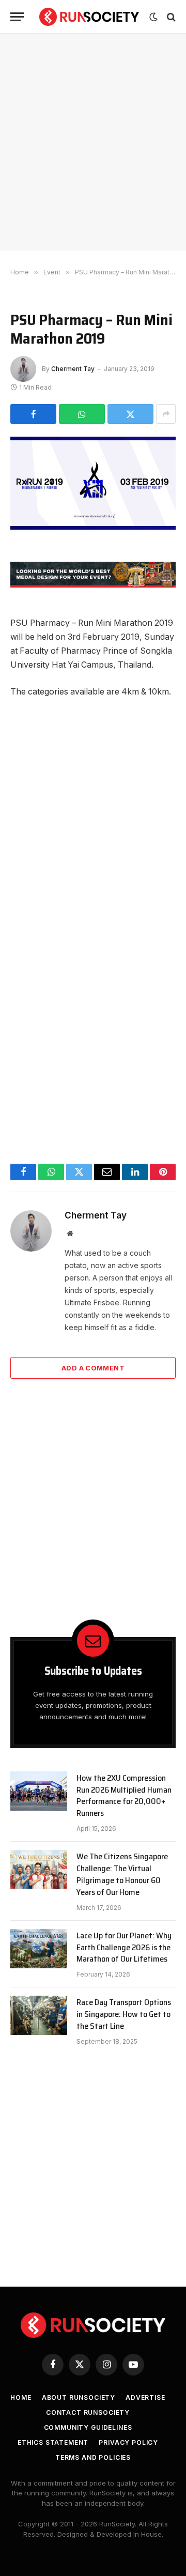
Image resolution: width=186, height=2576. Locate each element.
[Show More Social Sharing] (166, 414)
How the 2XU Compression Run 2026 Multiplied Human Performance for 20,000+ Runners (124, 1796)
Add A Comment (93, 1368)
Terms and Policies (93, 2457)
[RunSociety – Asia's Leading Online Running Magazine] (89, 17)
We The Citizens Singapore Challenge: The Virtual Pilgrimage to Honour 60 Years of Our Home (122, 1874)
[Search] (170, 17)
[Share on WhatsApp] (82, 414)
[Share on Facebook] (33, 414)
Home (21, 2397)
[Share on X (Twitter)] (130, 414)
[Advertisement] (93, 142)
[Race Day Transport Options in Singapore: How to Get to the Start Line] (39, 2015)
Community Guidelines (88, 2427)
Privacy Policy (128, 2442)
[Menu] (17, 17)
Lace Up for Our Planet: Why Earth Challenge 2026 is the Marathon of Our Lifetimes (124, 1947)
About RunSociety (79, 2397)
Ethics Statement (53, 2442)
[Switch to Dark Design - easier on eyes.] (153, 17)
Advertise (145, 2397)
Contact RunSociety (88, 2412)
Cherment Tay (73, 369)
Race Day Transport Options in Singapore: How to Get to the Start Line (124, 2014)
